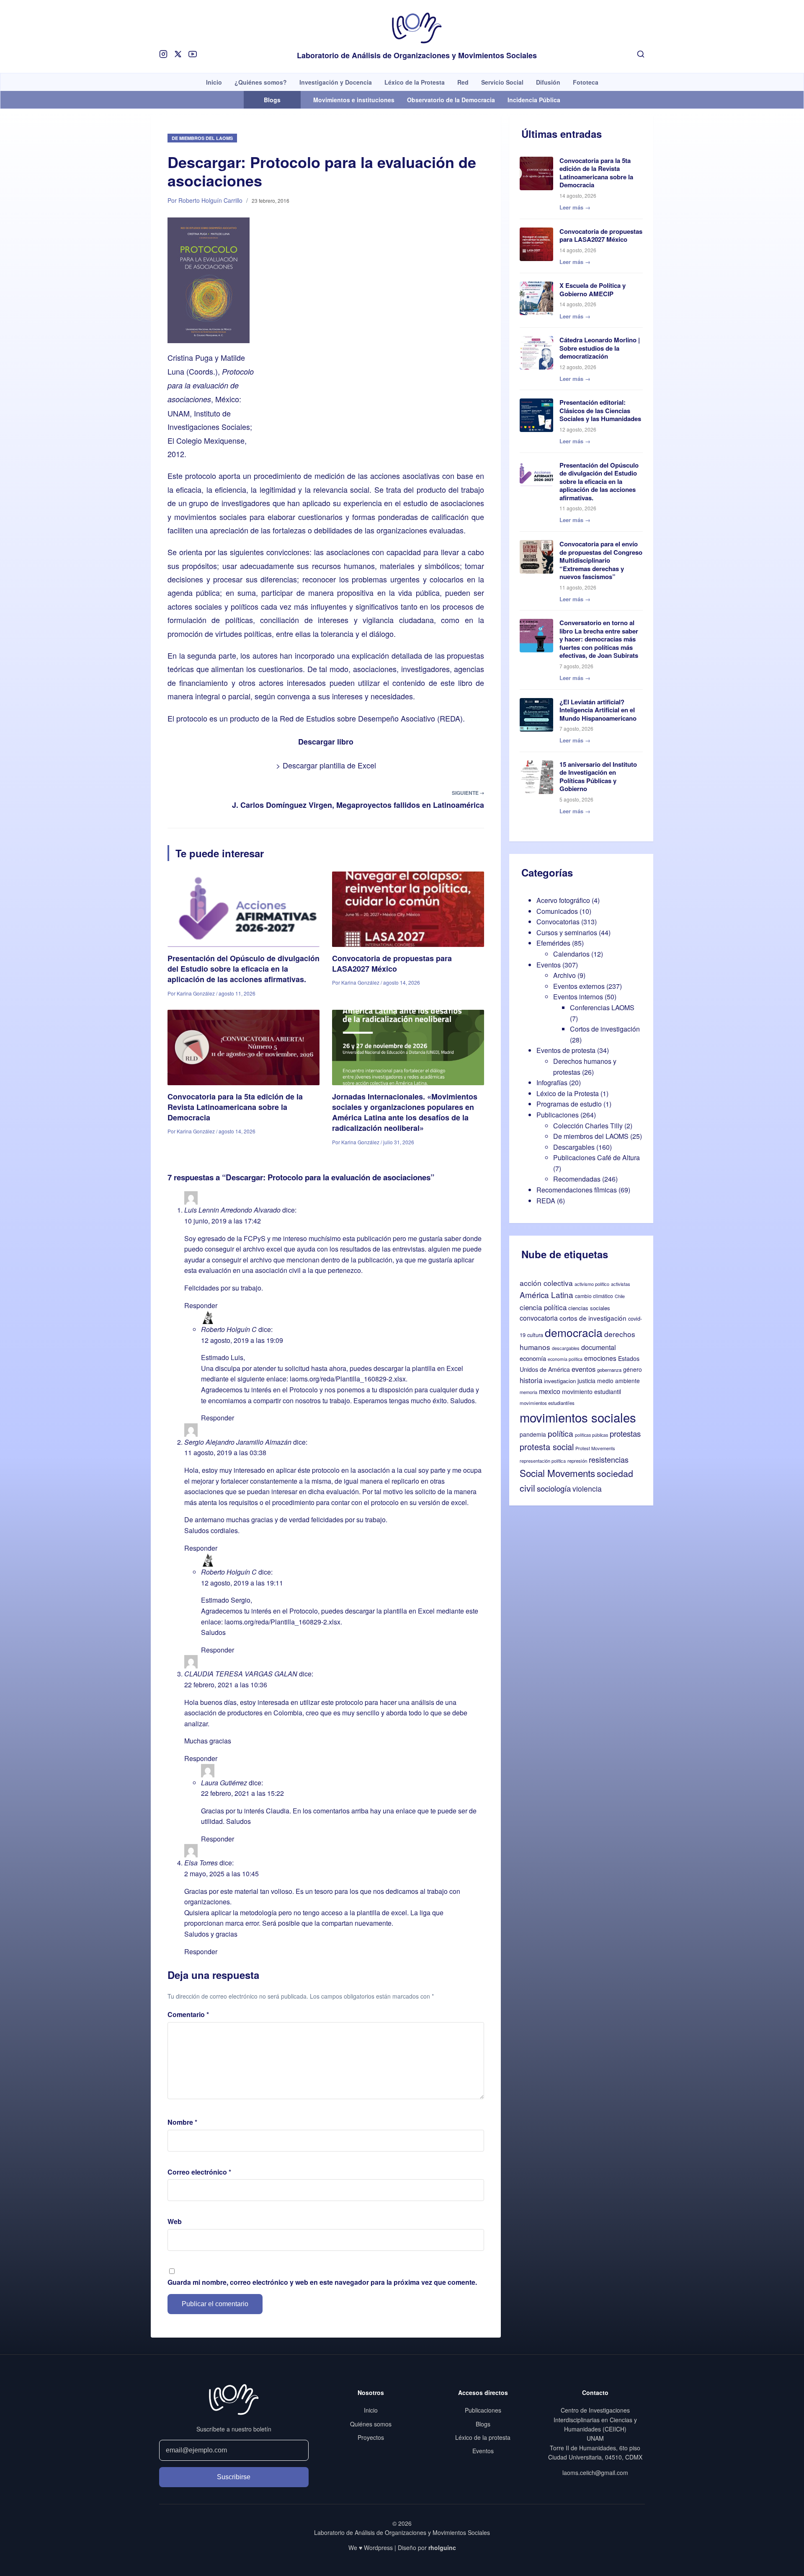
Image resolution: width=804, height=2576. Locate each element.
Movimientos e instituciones (354, 100)
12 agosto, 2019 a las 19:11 (242, 1583)
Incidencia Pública (534, 100)
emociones (600, 1358)
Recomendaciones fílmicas (577, 1190)
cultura (535, 1335)
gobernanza (609, 1370)
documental (599, 1347)
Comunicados (557, 911)
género (633, 1369)
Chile (620, 1296)
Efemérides (553, 943)
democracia (574, 1332)
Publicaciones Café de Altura (597, 1157)
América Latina (546, 1294)
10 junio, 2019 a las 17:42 (223, 1221)
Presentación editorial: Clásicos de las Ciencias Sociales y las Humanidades (600, 410)
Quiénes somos (371, 2424)
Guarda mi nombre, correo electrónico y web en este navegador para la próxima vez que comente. (322, 2282)
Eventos (549, 965)
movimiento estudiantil (591, 1391)
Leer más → (575, 207)
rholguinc (442, 2548)
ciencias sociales (589, 1308)
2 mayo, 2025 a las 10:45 (222, 1874)
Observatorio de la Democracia (451, 100)
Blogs (483, 2424)
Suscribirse (234, 2477)
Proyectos (371, 2437)
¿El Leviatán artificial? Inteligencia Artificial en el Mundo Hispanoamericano (598, 710)
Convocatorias (558, 922)
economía (533, 1358)
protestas (625, 1433)
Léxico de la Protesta (415, 82)
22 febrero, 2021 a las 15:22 (242, 1793)
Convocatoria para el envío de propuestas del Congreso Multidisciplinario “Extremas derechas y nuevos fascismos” (601, 560)
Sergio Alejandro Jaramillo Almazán (238, 1442)
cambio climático (594, 1296)
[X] (178, 54)
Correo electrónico (199, 2172)
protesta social (547, 1447)
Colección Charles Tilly (588, 1126)
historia (531, 1380)
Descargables (574, 1147)
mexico (550, 1391)
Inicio (214, 82)
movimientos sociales (578, 1417)
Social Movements (557, 1473)
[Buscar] (641, 54)
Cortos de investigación (605, 1029)
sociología (554, 1488)
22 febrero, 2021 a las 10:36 (226, 1685)
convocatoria (539, 1318)
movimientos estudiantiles (547, 1403)
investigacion (560, 1381)
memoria (528, 1392)
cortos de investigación (593, 1318)
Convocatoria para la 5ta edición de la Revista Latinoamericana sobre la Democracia (235, 1107)
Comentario (188, 2014)
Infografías (552, 1082)
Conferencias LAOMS (602, 1007)
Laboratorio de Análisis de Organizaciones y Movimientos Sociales (417, 56)
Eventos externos (579, 986)
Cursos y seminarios (567, 932)
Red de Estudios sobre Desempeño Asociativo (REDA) (371, 718)
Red (463, 82)
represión (577, 1461)
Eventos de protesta (566, 1050)
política (560, 1433)
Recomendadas (577, 1179)
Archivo (564, 975)
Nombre (182, 2122)
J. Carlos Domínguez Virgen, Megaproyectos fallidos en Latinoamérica (358, 805)
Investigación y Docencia (336, 82)
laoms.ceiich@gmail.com (595, 2473)
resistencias (609, 1459)
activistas (621, 1284)
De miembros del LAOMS (202, 138)
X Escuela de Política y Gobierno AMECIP (593, 290)
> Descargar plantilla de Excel (326, 765)
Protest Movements (595, 1448)
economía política (565, 1359)
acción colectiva (546, 1283)
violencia (587, 1488)
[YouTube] (193, 54)
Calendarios (571, 954)
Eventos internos (578, 997)
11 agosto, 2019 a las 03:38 (225, 1452)
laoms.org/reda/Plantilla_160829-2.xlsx (348, 1379)
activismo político (592, 1284)
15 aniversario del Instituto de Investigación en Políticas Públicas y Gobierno (598, 777)
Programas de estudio (569, 1104)
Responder (201, 1305)
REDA (546, 1201)
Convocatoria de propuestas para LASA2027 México (392, 963)
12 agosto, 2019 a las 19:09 (242, 1340)
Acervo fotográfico (563, 900)
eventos (584, 1369)
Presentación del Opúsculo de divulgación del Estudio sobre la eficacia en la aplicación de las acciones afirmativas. (244, 969)
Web (175, 2221)
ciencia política (543, 1307)
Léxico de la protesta (483, 2437)
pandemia (533, 1434)
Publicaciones (558, 1115)
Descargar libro (326, 742)
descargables (566, 1348)
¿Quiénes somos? (261, 82)
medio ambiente (618, 1381)
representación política (543, 1461)
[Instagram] (163, 54)
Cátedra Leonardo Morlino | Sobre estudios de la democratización (600, 348)
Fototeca (586, 82)
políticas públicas (591, 1435)
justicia (586, 1381)
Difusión (548, 82)
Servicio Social (502, 82)
